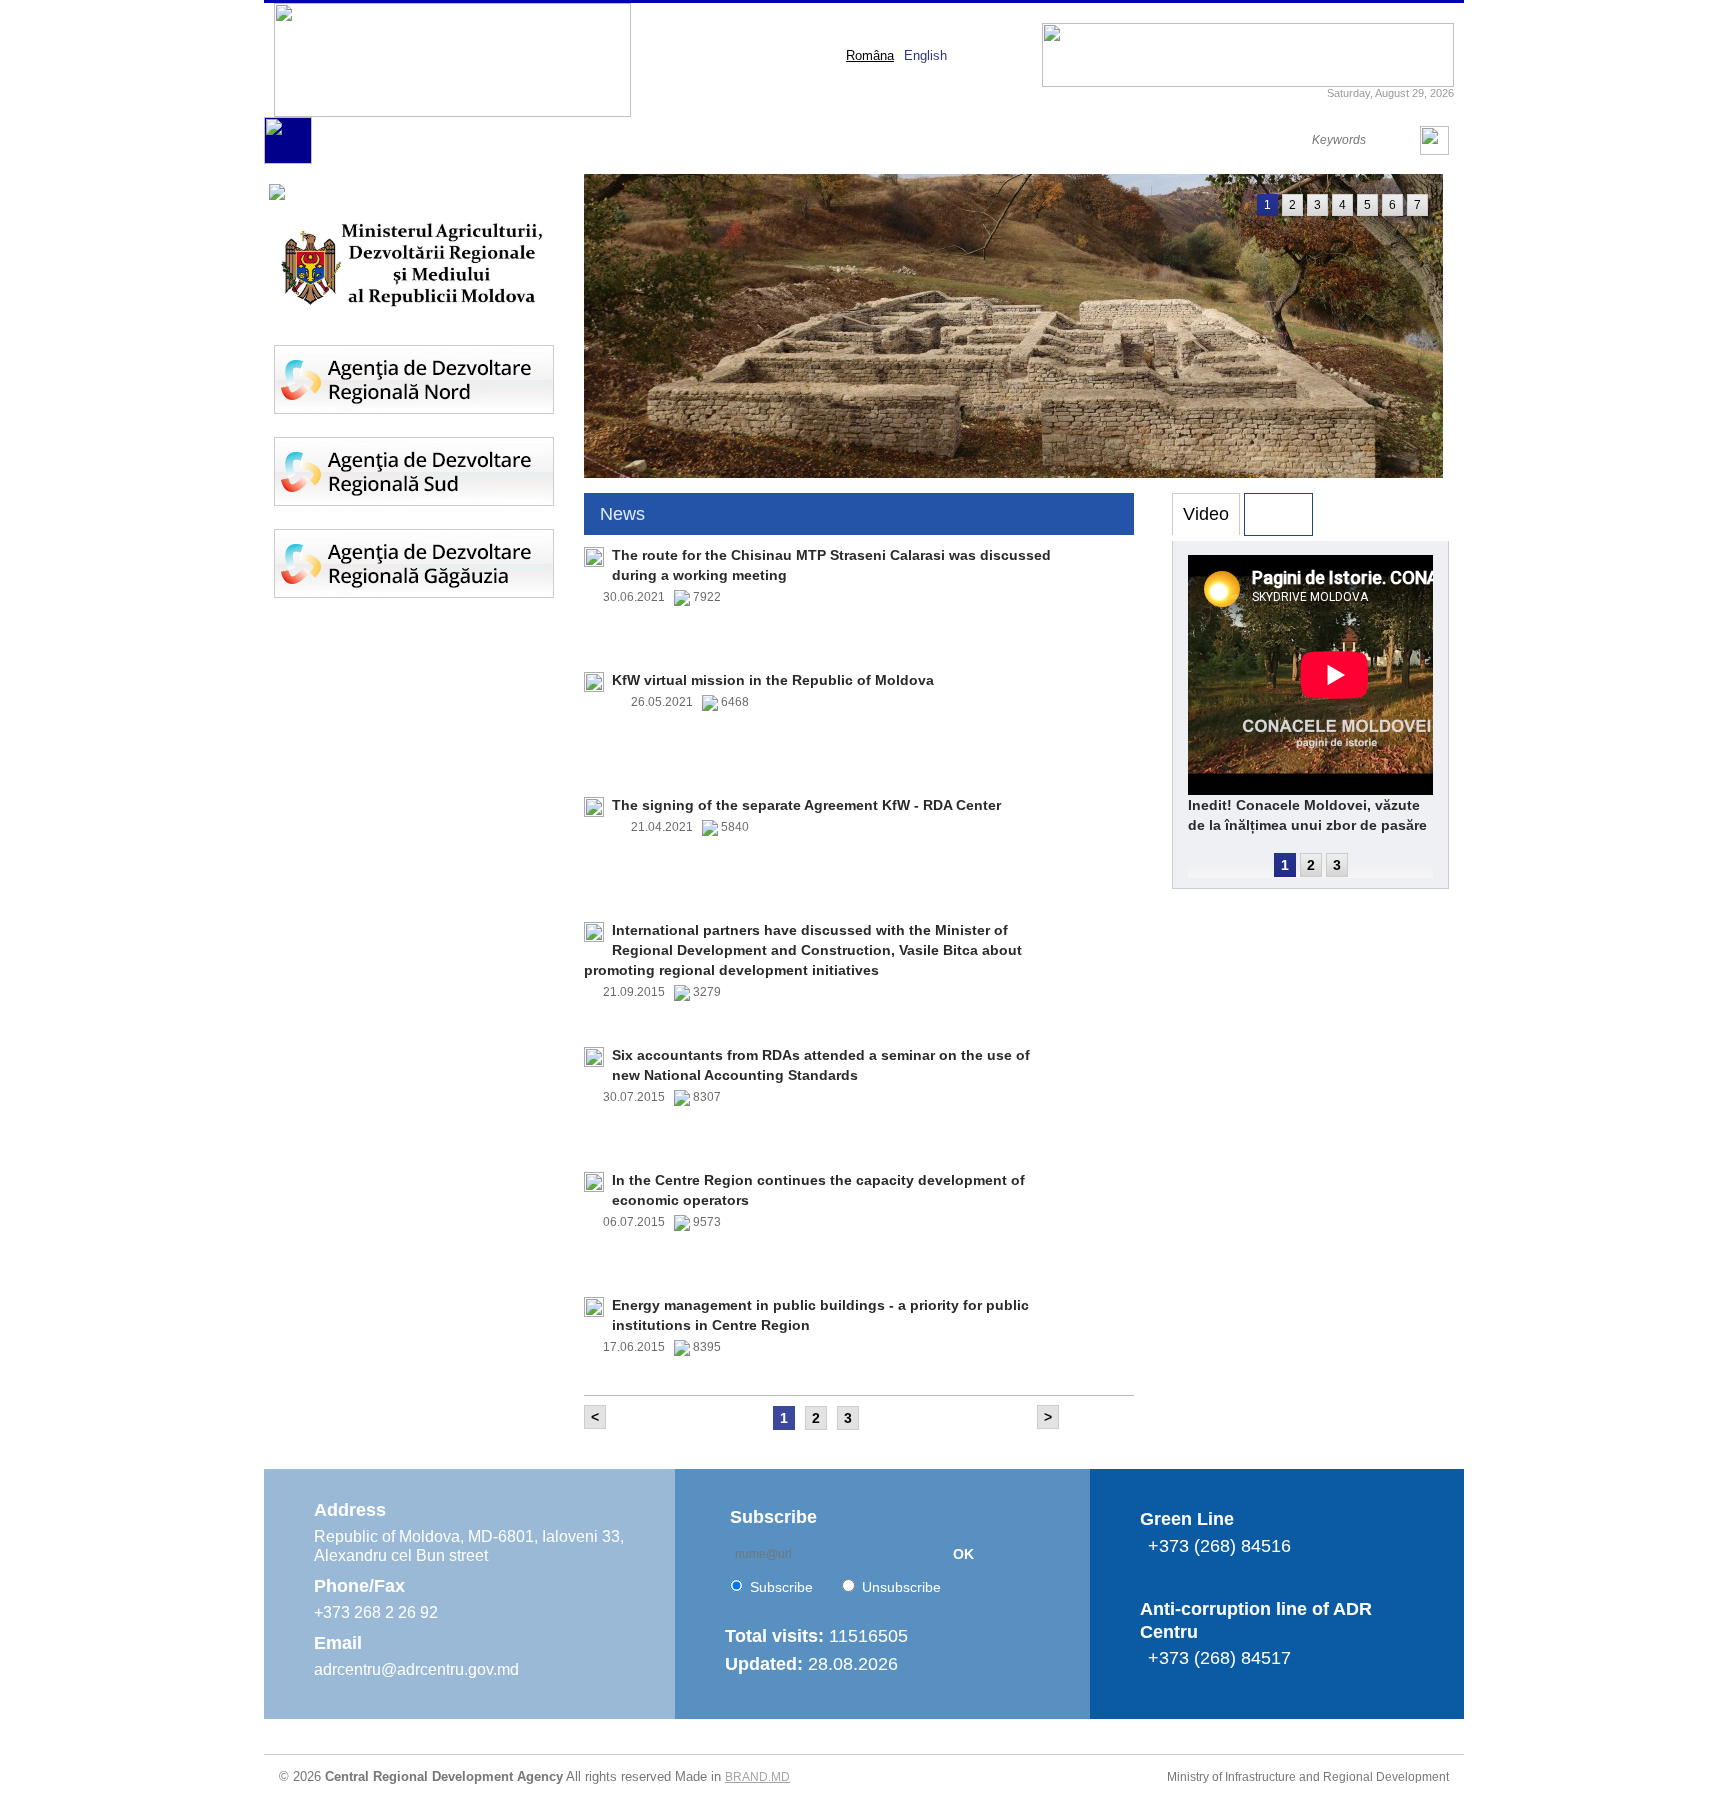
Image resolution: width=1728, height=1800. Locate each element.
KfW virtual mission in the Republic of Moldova (773, 680)
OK (963, 1554)
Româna (870, 55)
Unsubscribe (901, 1587)
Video (1206, 514)
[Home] (288, 159)
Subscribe (781, 1587)
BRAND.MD (757, 1777)
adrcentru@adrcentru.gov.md (416, 1669)
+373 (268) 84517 (1219, 1658)
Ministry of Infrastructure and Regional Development (1308, 1777)
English (925, 55)
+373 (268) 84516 (1219, 1546)
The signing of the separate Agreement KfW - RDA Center (806, 805)
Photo (1278, 514)
